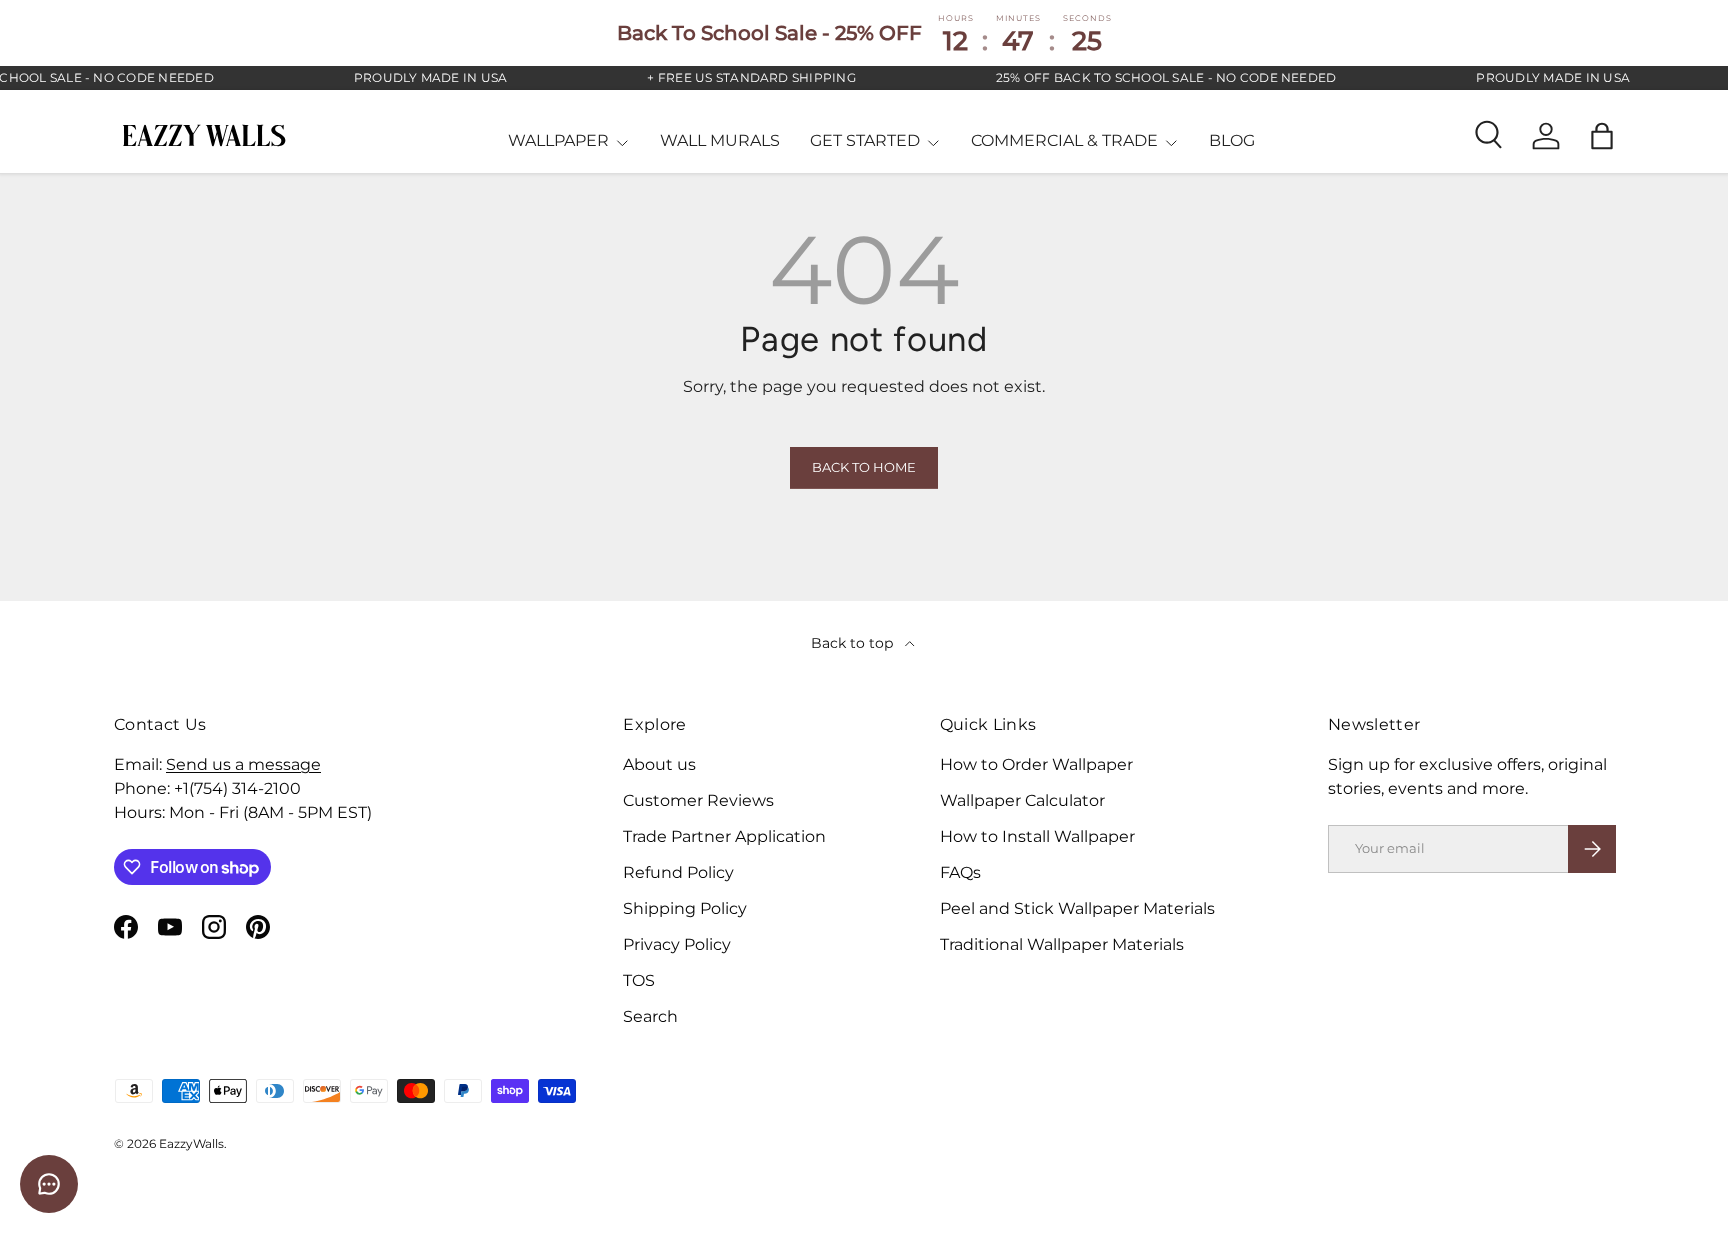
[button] (1602, 136)
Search (650, 1016)
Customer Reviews (698, 800)
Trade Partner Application (724, 836)
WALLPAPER (558, 140)
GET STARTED (865, 140)
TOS (639, 980)
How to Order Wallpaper (1036, 764)
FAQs (960, 872)
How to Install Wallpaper (1037, 836)
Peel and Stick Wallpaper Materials (1077, 908)
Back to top (854, 643)
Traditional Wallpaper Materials (1062, 944)
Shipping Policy (685, 908)
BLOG (1232, 140)
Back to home (864, 467)
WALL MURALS (720, 140)
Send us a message (243, 764)
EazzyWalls (191, 1143)
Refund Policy (678, 872)
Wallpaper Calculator (1022, 800)
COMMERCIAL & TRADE (1064, 140)
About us (659, 764)
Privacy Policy (677, 944)
